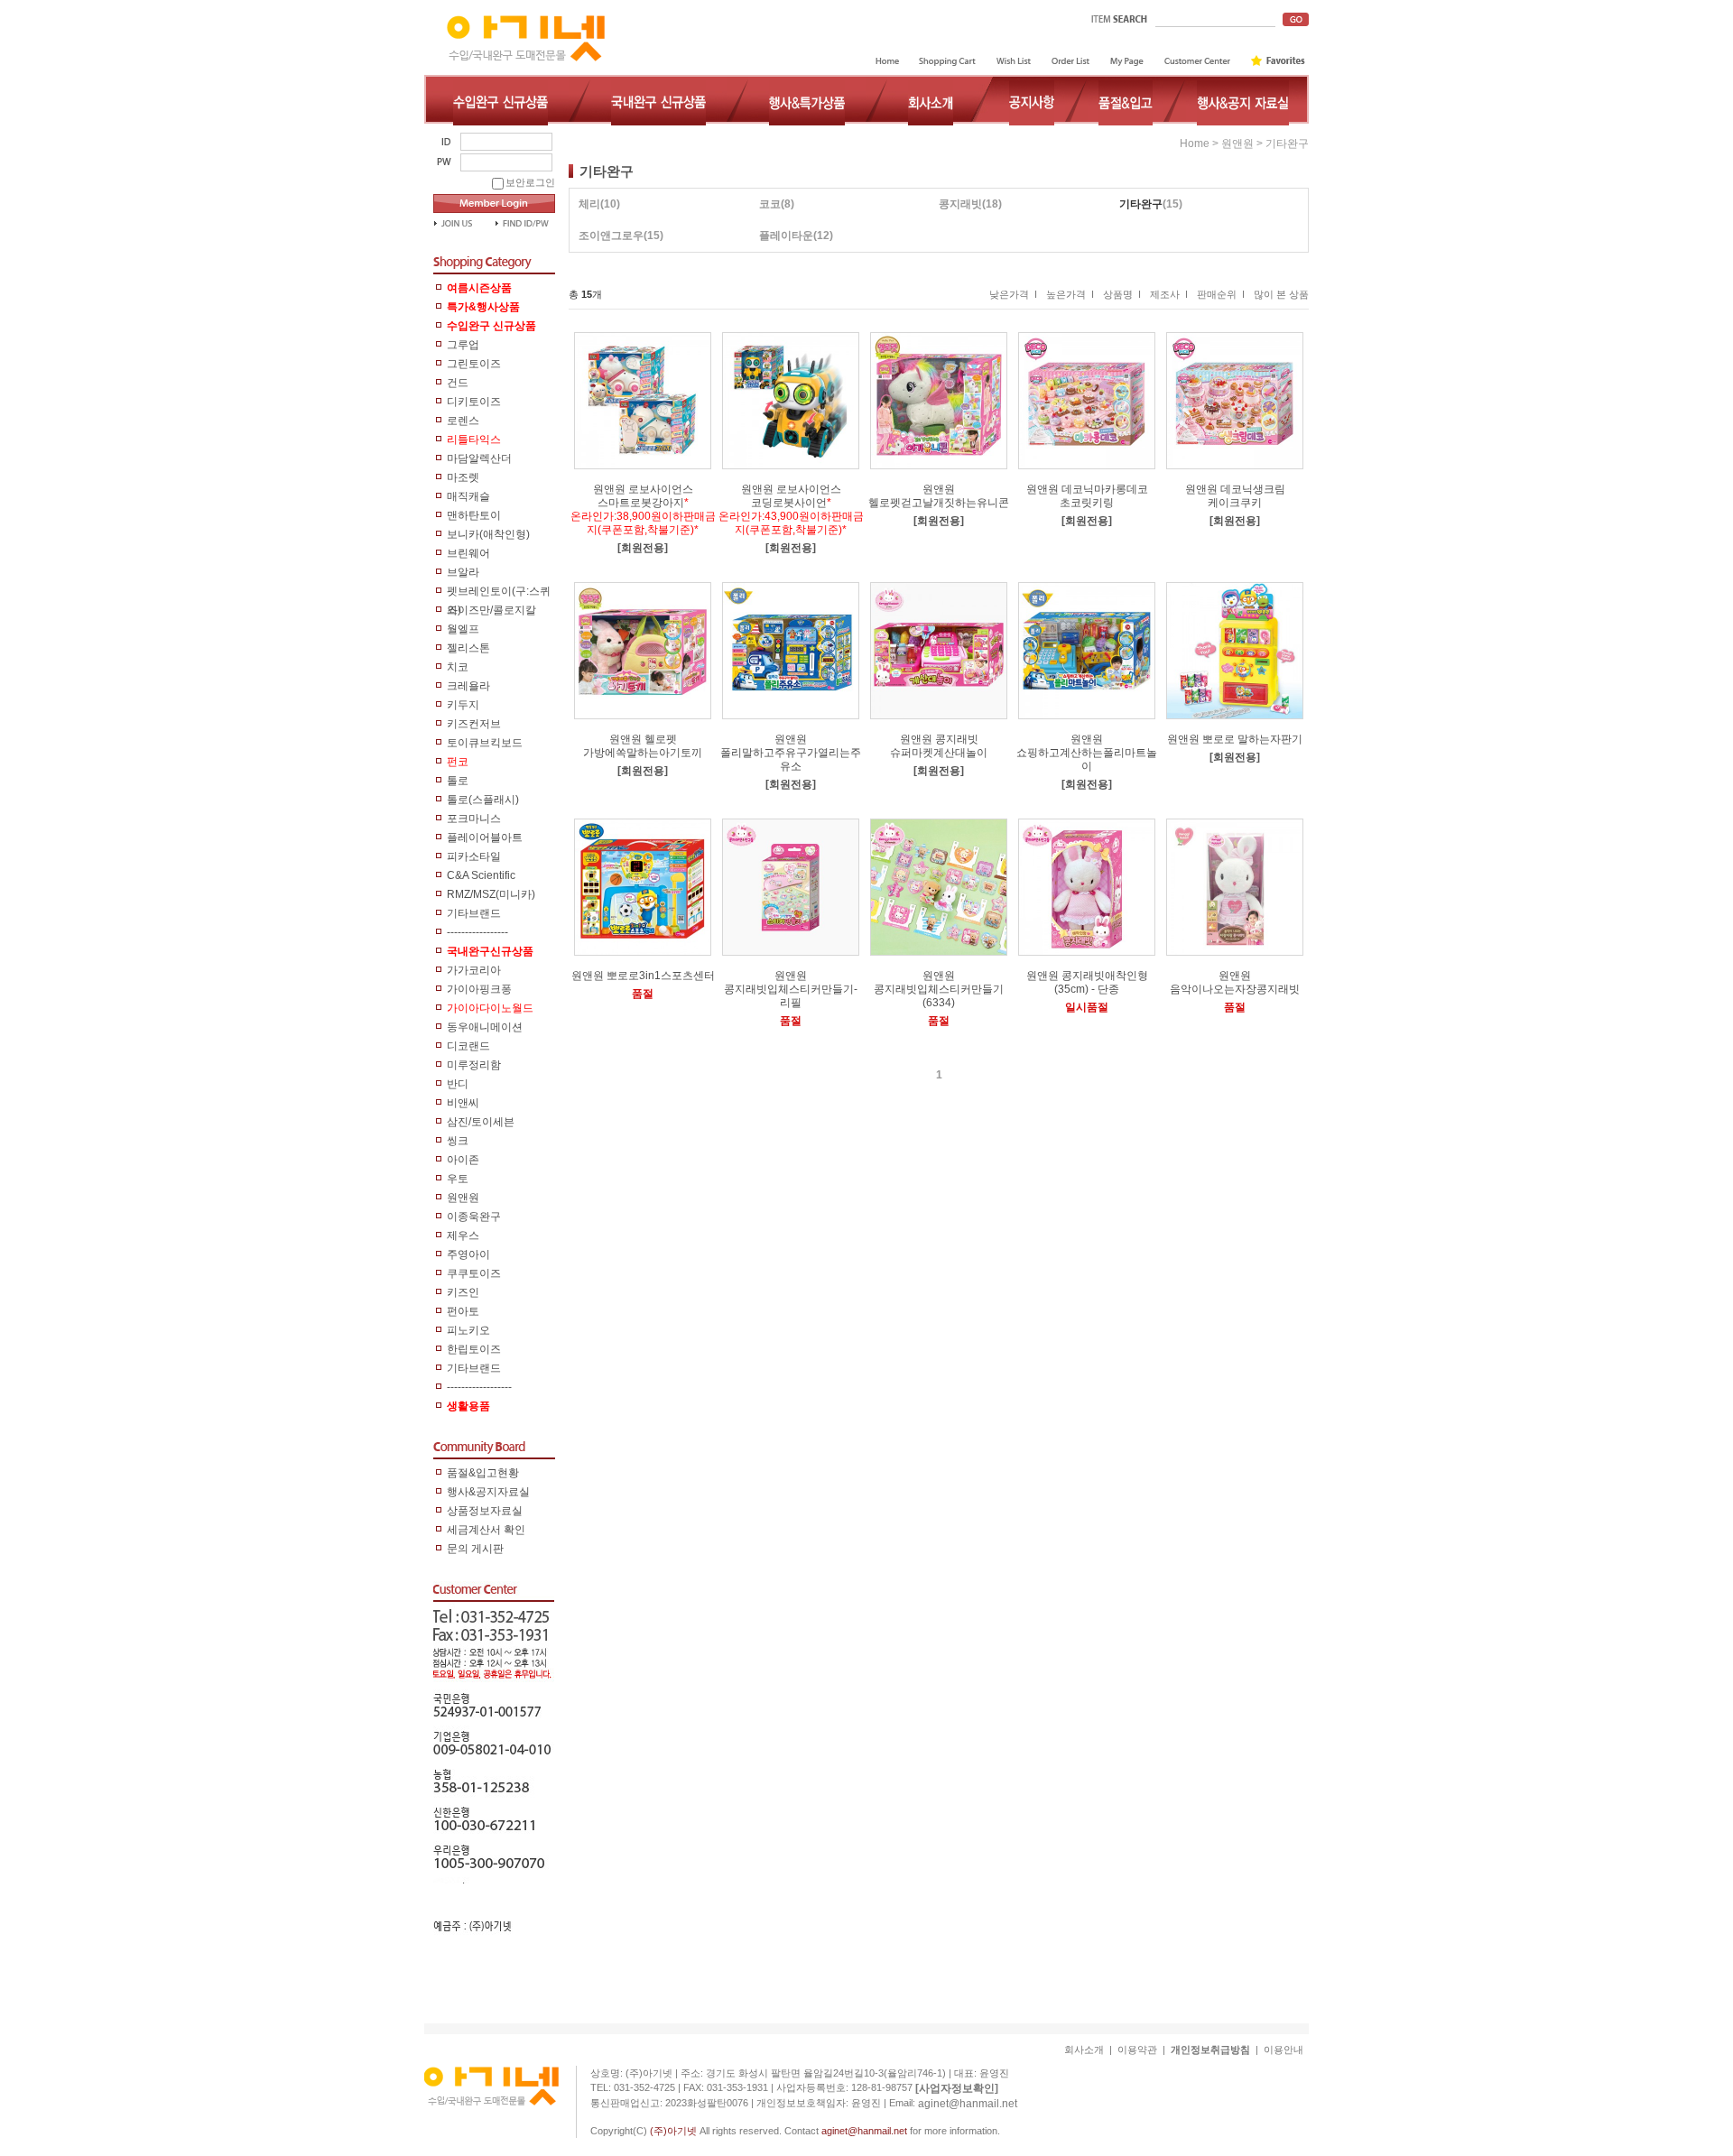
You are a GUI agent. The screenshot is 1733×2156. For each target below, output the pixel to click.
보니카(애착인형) (488, 534)
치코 (458, 667)
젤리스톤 (468, 648)
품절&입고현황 (483, 1473)
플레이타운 (786, 236)
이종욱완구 (474, 1217)
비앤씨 (463, 1103)
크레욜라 (468, 686)
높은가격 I (1070, 294)
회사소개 (1084, 2050)
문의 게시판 (475, 1549)
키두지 (463, 705)
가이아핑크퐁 (479, 989)
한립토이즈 (474, 1349)
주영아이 (468, 1254)
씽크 (458, 1141)
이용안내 (1284, 2050)
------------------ (479, 1387)
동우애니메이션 (485, 1027)
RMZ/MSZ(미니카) (491, 894)
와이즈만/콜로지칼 (491, 610)
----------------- (477, 932)
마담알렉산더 (479, 458)
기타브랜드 (474, 913)
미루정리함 (474, 1065)
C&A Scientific (481, 875)
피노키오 (468, 1330)
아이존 (463, 1160)
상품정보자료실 (485, 1511)
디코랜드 (468, 1046)
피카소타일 (474, 856)
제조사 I (1169, 294)
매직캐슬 (468, 496)
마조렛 (463, 477)
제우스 (463, 1235)
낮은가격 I (1013, 294)
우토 (458, 1179)
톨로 (458, 781)
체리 (589, 204)
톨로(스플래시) (483, 800)
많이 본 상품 (1281, 294)
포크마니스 (474, 819)
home (1195, 143)
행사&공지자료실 (488, 1492)
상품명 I (1122, 294)
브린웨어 (468, 553)
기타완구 (1287, 143)
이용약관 (1137, 2050)
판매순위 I (1221, 294)
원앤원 (463, 1198)
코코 (770, 204)
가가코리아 (474, 970)
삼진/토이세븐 (481, 1122)
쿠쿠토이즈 (474, 1273)
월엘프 (463, 629)
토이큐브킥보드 (485, 743)
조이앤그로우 (611, 236)
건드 (458, 383)
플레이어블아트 (485, 837)
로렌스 (463, 421)
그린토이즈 (474, 364)
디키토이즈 (474, 402)
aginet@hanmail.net (968, 2103)
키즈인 (463, 1292)
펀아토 (463, 1311)
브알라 (463, 572)
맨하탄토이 (474, 515)
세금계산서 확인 (486, 1530)
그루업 (463, 345)
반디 (458, 1084)
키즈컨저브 (474, 724)
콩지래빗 (960, 204)
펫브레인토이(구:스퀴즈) (499, 593)
